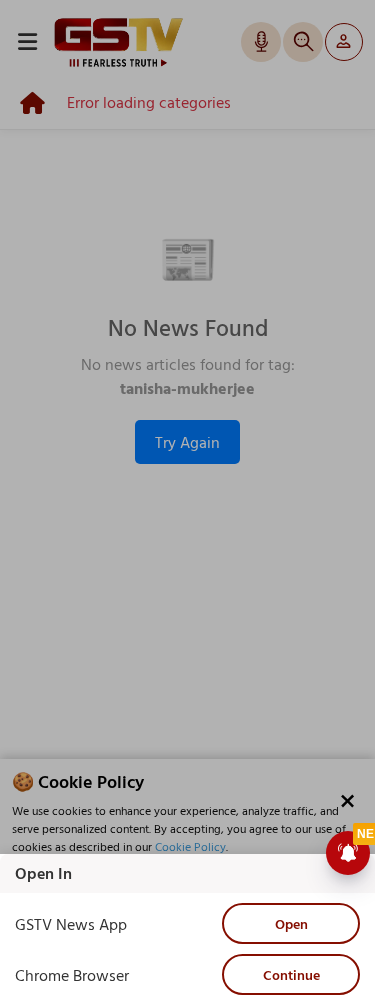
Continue (291, 974)
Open (291, 923)
